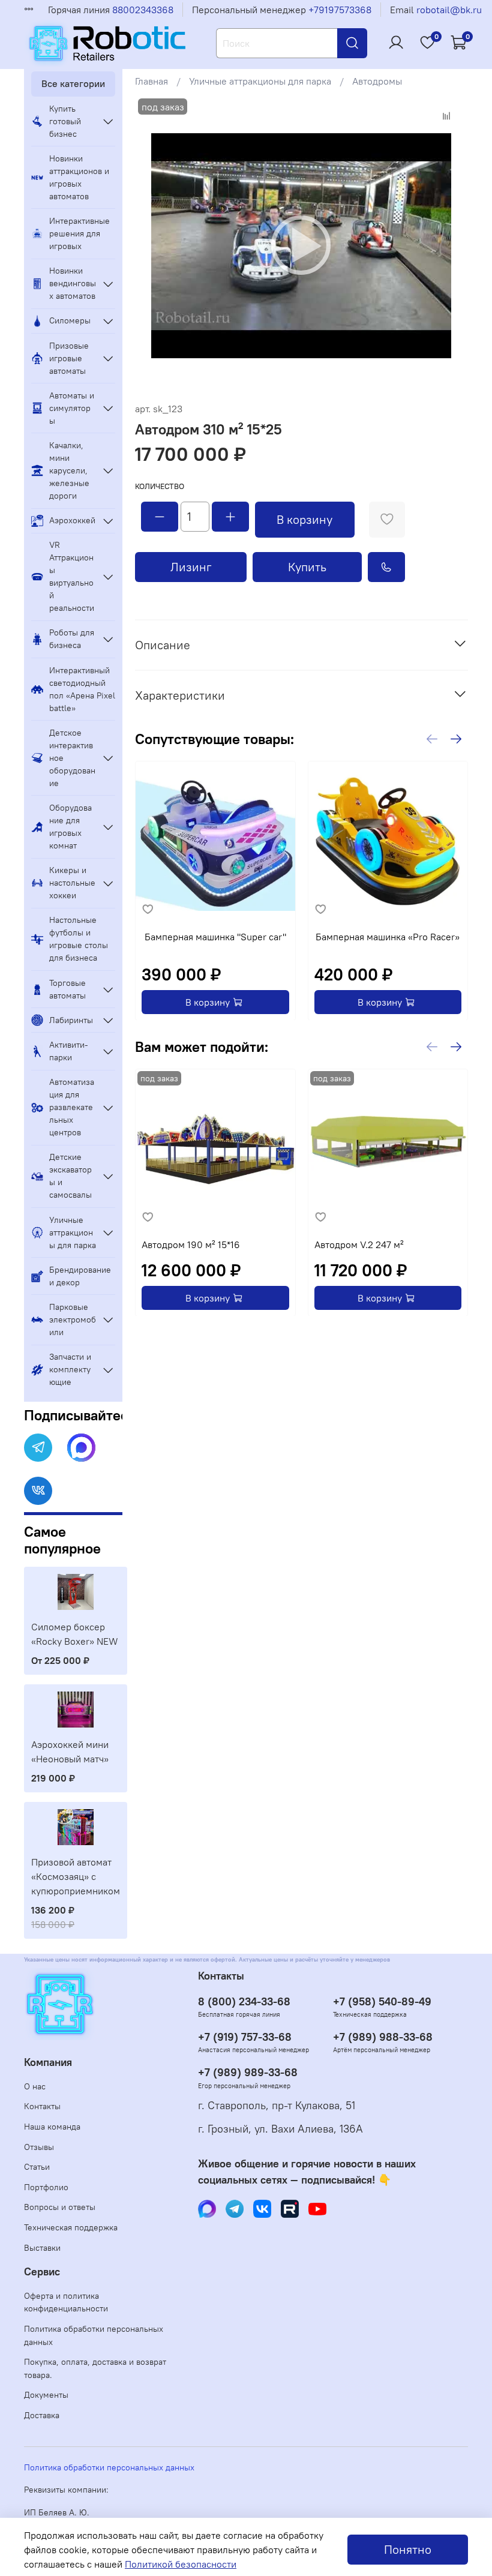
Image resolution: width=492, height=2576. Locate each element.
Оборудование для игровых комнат (70, 827)
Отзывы (39, 2147)
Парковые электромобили (73, 1320)
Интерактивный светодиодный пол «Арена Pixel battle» (82, 689)
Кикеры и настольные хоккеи (72, 883)
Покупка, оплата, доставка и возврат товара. (95, 2368)
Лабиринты (71, 1020)
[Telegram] (38, 1448)
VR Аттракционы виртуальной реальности (72, 576)
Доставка (42, 2415)
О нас (35, 2086)
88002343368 (143, 10)
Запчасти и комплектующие (70, 1369)
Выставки (42, 2248)
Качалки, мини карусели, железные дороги (69, 470)
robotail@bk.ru (449, 10)
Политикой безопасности (181, 2564)
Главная (151, 81)
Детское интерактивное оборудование (72, 758)
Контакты (42, 2106)
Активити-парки (69, 1051)
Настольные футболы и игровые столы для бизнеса (79, 939)
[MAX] (81, 1448)
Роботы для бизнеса (72, 639)
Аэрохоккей (72, 520)
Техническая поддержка (71, 2227)
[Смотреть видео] (301, 245)
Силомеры (70, 320)
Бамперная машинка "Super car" (215, 936)
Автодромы (377, 81)
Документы (46, 2395)
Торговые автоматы (67, 989)
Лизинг (191, 567)
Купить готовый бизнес (65, 121)
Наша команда (52, 2127)
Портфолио (46, 2187)
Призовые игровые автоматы (69, 358)
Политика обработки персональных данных (94, 2335)
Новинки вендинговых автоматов (73, 283)
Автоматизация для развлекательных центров (72, 1107)
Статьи (37, 2167)
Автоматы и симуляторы (72, 408)
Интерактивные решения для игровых (79, 233)
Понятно (408, 2549)
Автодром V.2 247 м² (358, 1244)
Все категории (73, 83)
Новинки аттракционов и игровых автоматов (79, 177)
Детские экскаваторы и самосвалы (70, 1176)
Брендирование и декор (80, 1276)
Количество (160, 486)
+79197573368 (340, 10)
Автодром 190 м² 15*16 (191, 1244)
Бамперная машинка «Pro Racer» (388, 936)
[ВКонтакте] (38, 1491)
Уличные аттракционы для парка (260, 81)
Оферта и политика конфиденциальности (66, 2302)
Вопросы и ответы (60, 2207)
